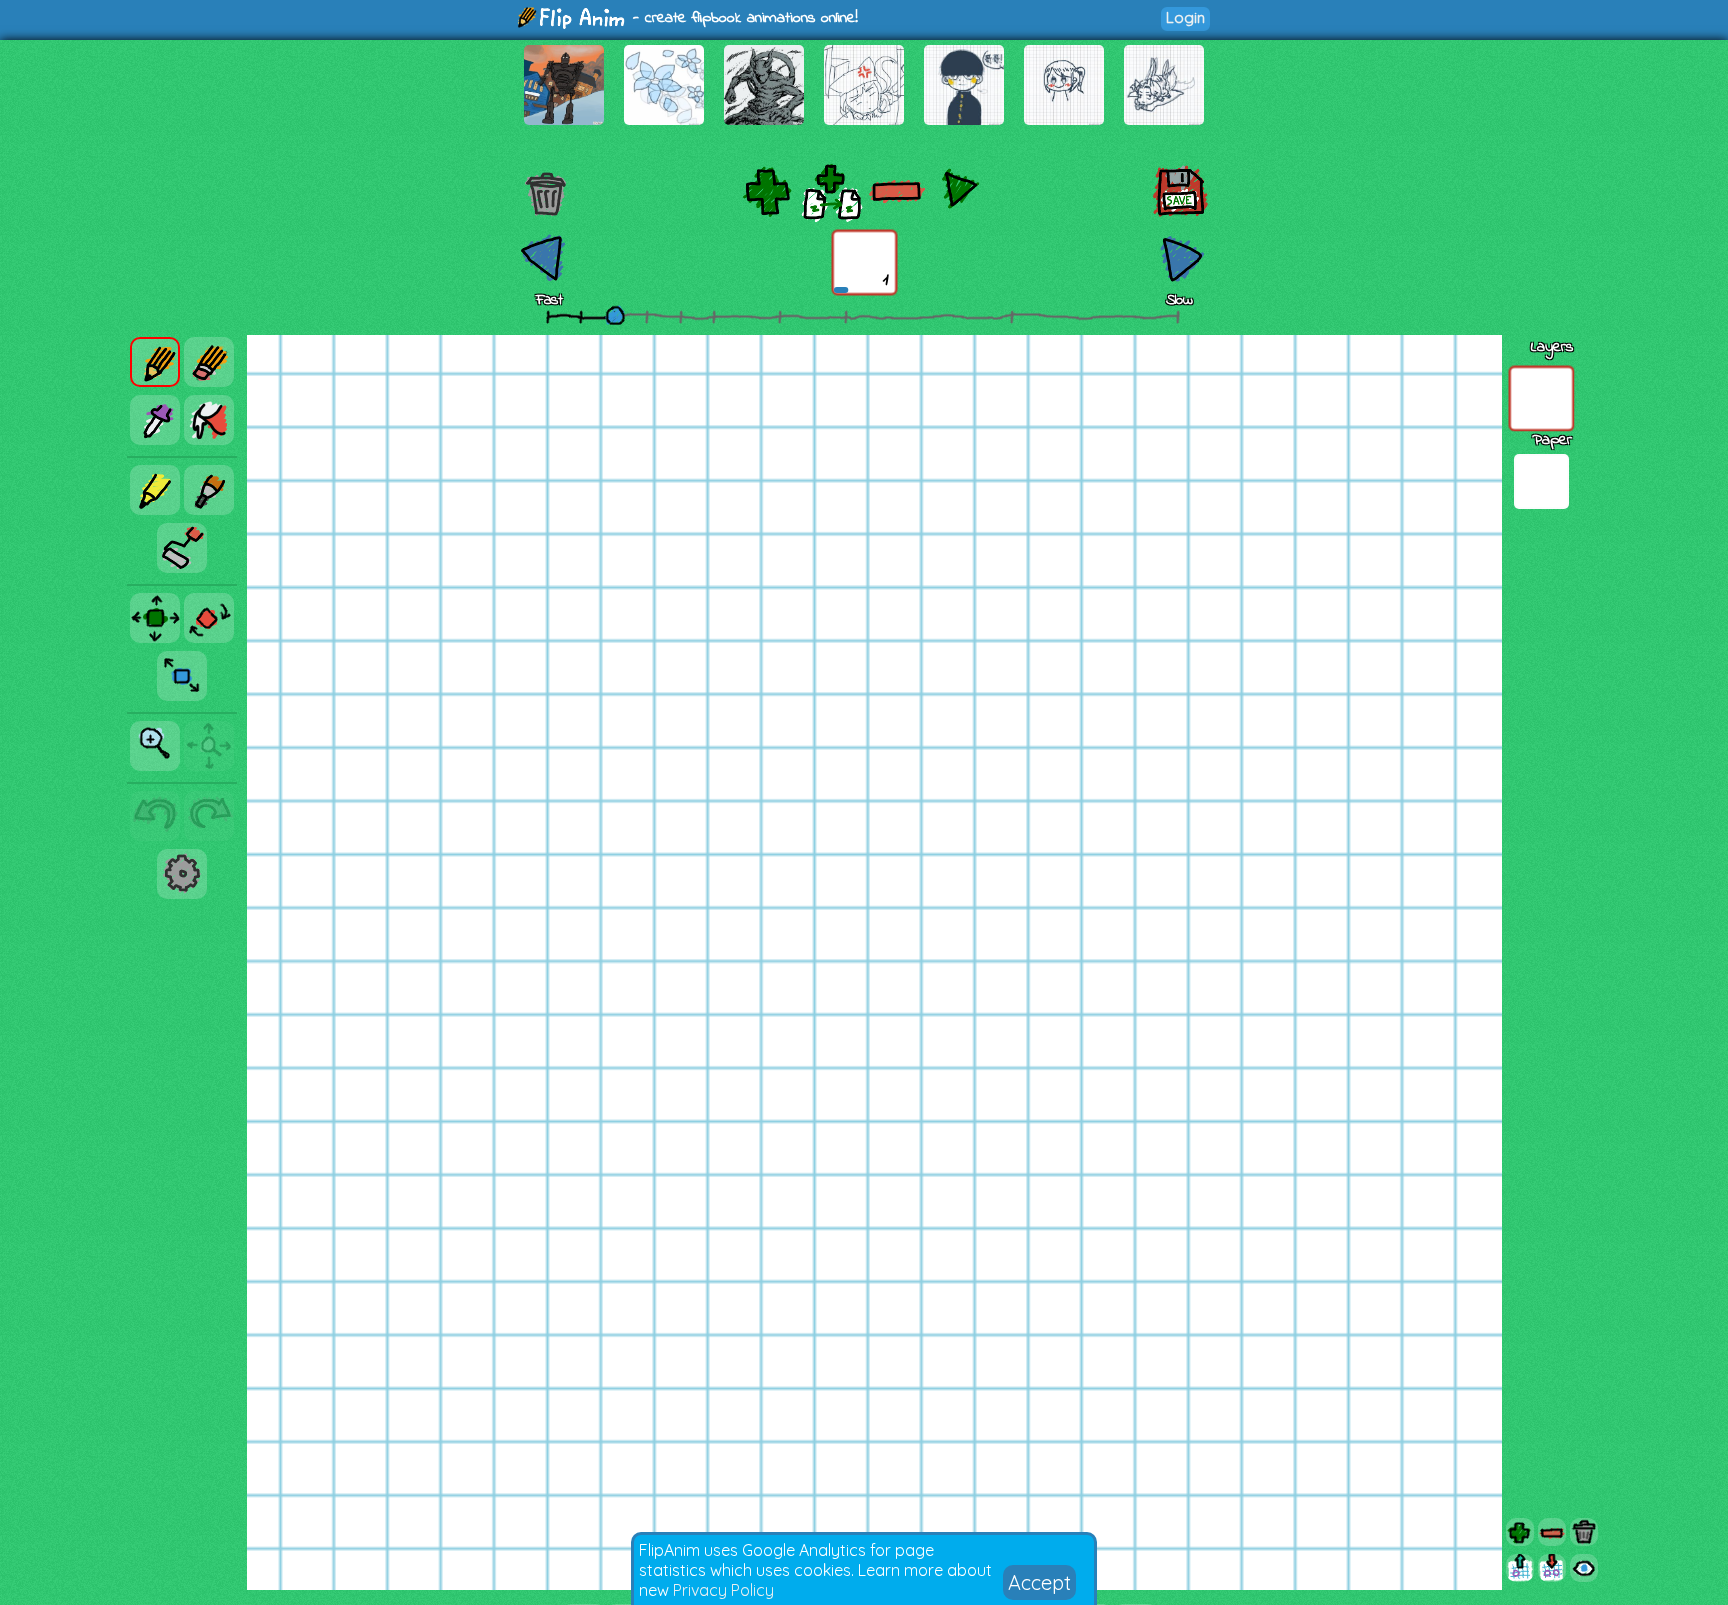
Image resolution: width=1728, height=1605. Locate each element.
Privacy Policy (723, 1590)
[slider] (615, 315)
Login (1185, 17)
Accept (1039, 1582)
